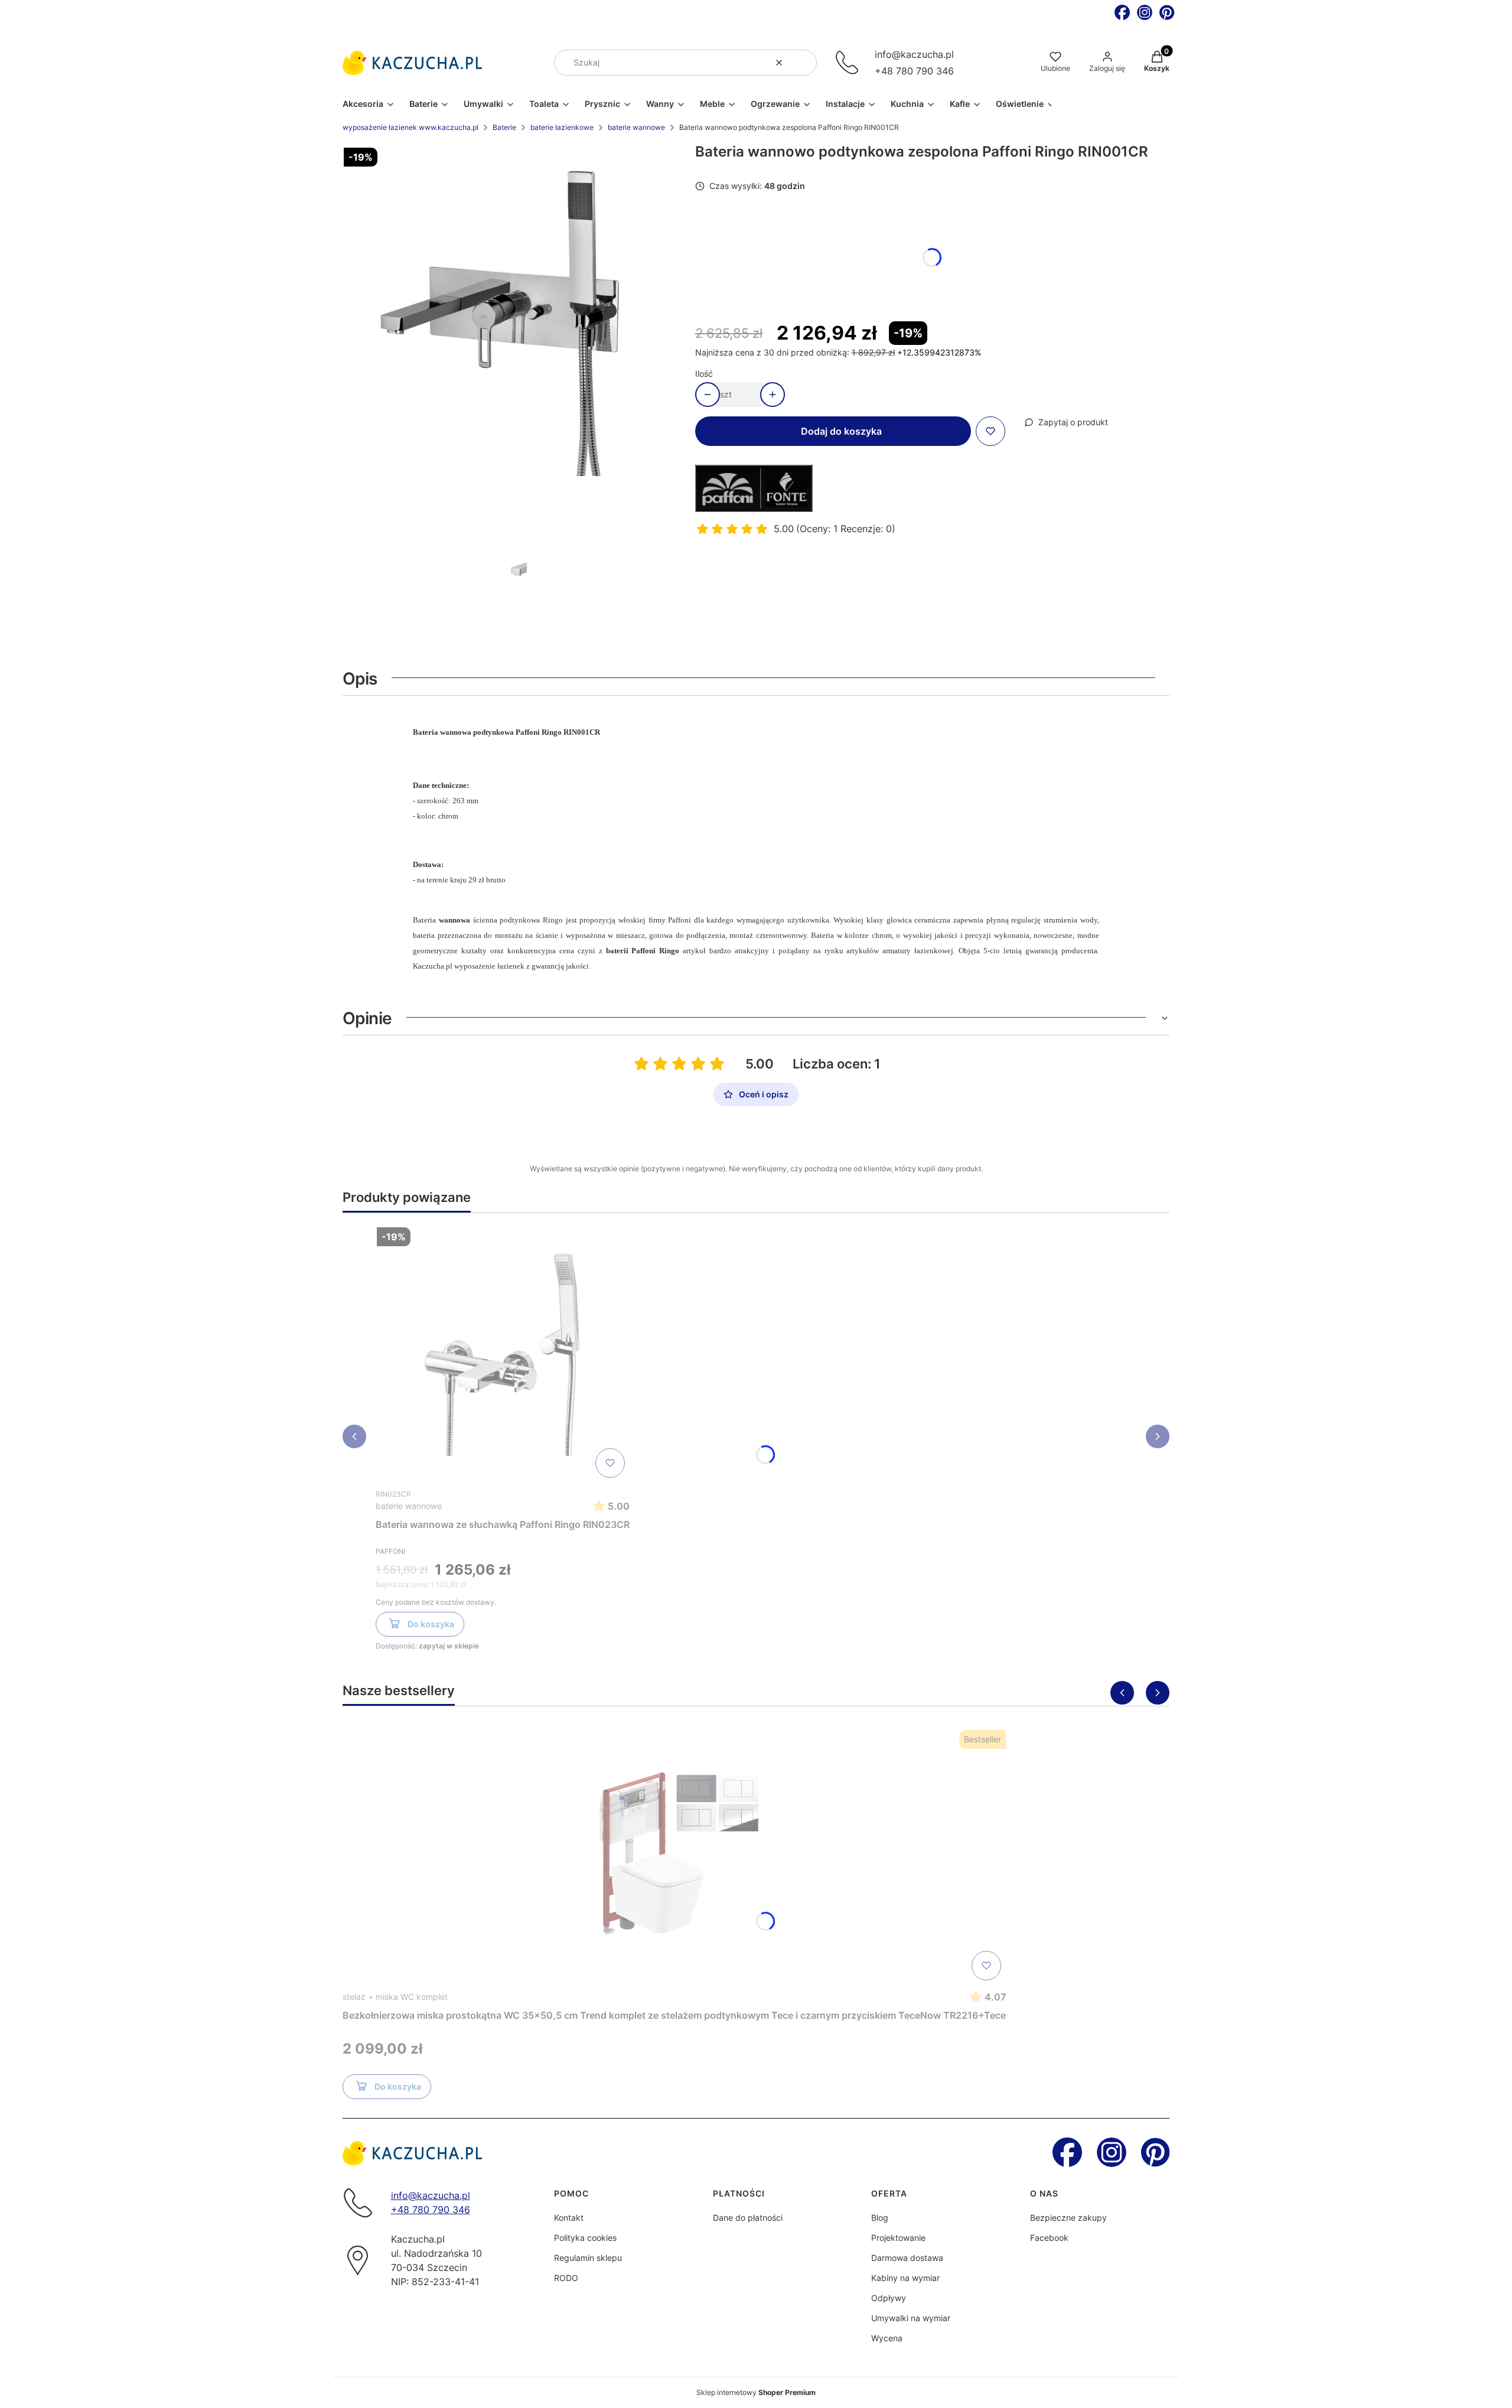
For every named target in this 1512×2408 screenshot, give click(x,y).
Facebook (1049, 2238)
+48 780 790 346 (914, 71)
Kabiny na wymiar (905, 2278)
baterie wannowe (636, 127)
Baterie (504, 127)
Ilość (704, 374)
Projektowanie (898, 2238)
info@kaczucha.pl (914, 54)
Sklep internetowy (756, 2392)
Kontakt (569, 2218)
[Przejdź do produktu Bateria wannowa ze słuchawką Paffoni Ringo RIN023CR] (503, 1353)
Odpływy (889, 2298)
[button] (803, 63)
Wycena (887, 2338)
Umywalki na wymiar (911, 2318)
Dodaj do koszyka (841, 431)
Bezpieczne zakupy (1068, 2218)
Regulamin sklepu (588, 2258)
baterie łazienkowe (562, 127)
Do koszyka (431, 1624)
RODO (566, 2278)
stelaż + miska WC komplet (395, 1997)
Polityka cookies (585, 2238)
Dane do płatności (748, 2218)
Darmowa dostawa (907, 2258)
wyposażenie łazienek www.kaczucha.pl (410, 127)
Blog (880, 2218)
